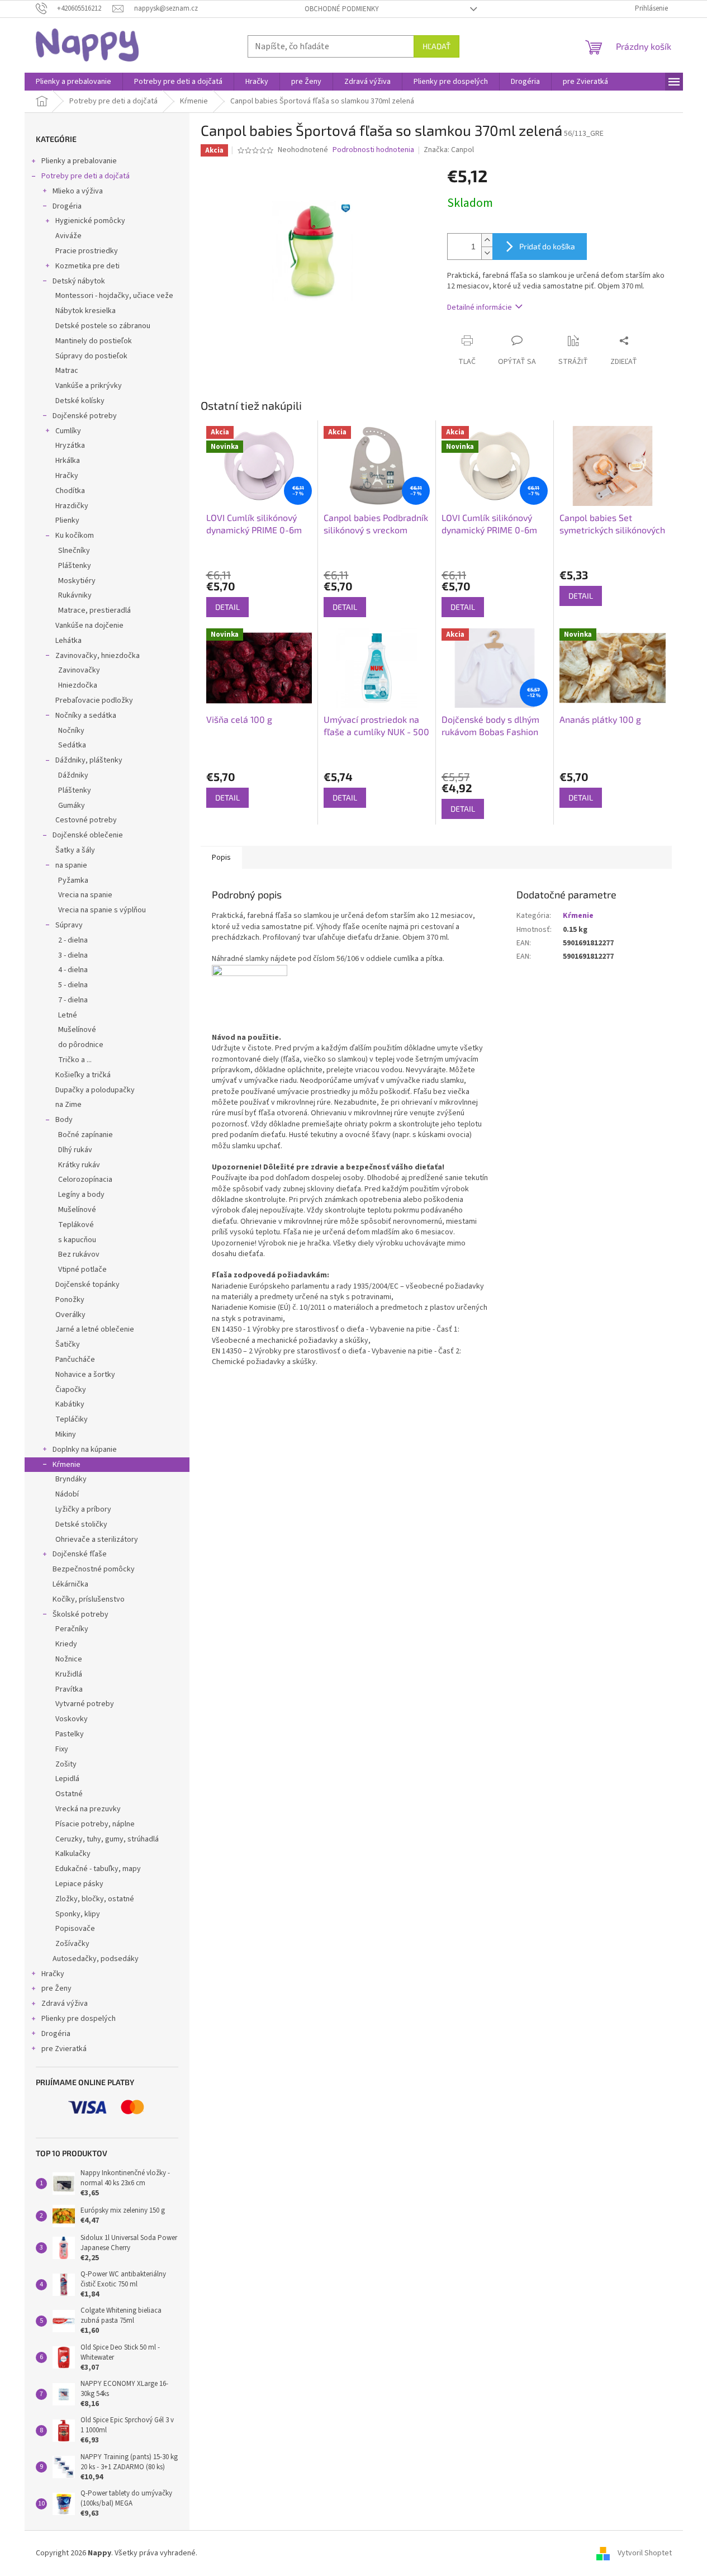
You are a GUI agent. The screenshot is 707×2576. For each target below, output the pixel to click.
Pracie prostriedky (87, 251)
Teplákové (76, 1225)
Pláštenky (75, 566)
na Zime (68, 1105)
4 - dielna (73, 970)
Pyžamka (73, 880)
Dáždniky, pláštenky (89, 760)
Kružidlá (69, 1674)
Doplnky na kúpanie (85, 1450)
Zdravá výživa (65, 2004)
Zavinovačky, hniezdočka (98, 656)
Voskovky (72, 1719)
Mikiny (66, 1434)
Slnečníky (74, 551)
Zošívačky (72, 1944)
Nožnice (69, 1659)
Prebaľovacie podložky (94, 700)
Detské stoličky (81, 1524)
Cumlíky (68, 431)
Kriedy (66, 1644)
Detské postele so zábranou (103, 326)
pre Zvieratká (64, 2049)
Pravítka (69, 1689)
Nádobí (67, 1494)
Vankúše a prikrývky (89, 386)
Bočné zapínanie (86, 1135)
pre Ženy (56, 1988)
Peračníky (72, 1629)
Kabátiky (70, 1404)
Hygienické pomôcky (90, 221)
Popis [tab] (221, 858)
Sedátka (72, 745)
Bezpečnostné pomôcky (94, 1569)
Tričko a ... (75, 1060)
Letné (68, 1015)
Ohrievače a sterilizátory (97, 1540)
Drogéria (67, 206)
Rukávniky (75, 595)
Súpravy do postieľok (91, 356)
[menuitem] (73, 82)
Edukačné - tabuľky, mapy (98, 1869)
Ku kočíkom (75, 536)
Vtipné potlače (82, 1270)
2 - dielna (73, 940)
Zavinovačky (79, 670)
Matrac (67, 371)
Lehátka (68, 641)
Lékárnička (70, 1584)
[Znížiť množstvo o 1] (487, 253)
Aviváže (68, 236)
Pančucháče (75, 1360)
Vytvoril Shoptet (645, 2553)
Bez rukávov (79, 1254)
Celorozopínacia (85, 1180)
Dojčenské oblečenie (88, 835)
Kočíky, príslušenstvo (89, 1599)
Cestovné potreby (86, 820)
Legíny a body (81, 1195)
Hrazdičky (72, 506)
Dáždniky (73, 775)
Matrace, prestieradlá (94, 610)
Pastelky (70, 1734)
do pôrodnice (81, 1045)
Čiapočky (71, 1390)
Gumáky (72, 806)
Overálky (70, 1315)
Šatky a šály (75, 850)
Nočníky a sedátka (86, 716)
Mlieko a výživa (78, 191)
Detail (227, 607)
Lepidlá (67, 1779)
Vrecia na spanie (85, 895)
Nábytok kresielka (86, 311)
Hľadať (436, 46)
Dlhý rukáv (75, 1150)
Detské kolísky (80, 401)
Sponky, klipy (78, 1914)
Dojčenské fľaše (80, 1554)
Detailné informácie (480, 307)
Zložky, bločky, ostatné (95, 1899)
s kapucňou (77, 1240)
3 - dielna (73, 955)
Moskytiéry (77, 581)
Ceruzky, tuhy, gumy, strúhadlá (107, 1839)
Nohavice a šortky (85, 1375)
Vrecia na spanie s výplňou (102, 910)
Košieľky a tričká (83, 1075)
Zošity (66, 1764)
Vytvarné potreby (85, 1704)
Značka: (449, 150)
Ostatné (69, 1794)
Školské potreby (80, 1614)
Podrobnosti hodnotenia (373, 150)
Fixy (62, 1749)
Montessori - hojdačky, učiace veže (114, 296)
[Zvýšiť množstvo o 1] (487, 240)
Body (64, 1120)
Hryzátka (70, 446)
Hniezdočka (78, 685)
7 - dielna (73, 1000)
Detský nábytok (79, 281)
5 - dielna (73, 985)
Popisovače (75, 1929)
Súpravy (69, 925)
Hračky (67, 476)
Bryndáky (71, 1479)
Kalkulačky (73, 1854)
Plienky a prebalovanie (79, 161)
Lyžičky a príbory (83, 1509)
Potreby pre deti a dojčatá (86, 176)
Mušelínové (77, 1030)
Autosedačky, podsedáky (96, 1959)
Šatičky (68, 1344)
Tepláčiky (72, 1419)
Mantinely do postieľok (94, 341)
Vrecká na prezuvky (88, 1809)
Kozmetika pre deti (87, 266)
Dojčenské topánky (87, 1285)
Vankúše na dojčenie (89, 626)
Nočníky (71, 731)
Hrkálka (68, 461)
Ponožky (70, 1300)
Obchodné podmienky (342, 9)
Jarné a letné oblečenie (95, 1329)
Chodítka (70, 491)
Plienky (67, 520)
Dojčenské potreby (85, 416)
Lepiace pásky (79, 1884)
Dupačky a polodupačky (95, 1090)
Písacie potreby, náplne (95, 1824)
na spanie (71, 865)
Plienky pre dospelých (79, 2019)
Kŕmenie (67, 1465)
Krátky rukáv (79, 1165)
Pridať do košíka (547, 246)
